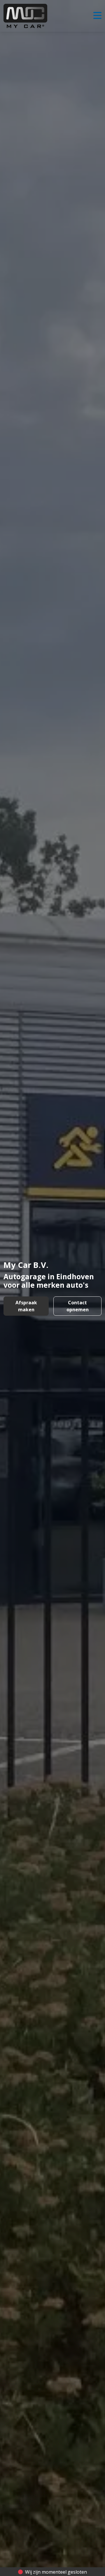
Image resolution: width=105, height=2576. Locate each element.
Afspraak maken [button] (26, 1306)
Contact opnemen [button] (78, 1306)
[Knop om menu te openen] (97, 16)
